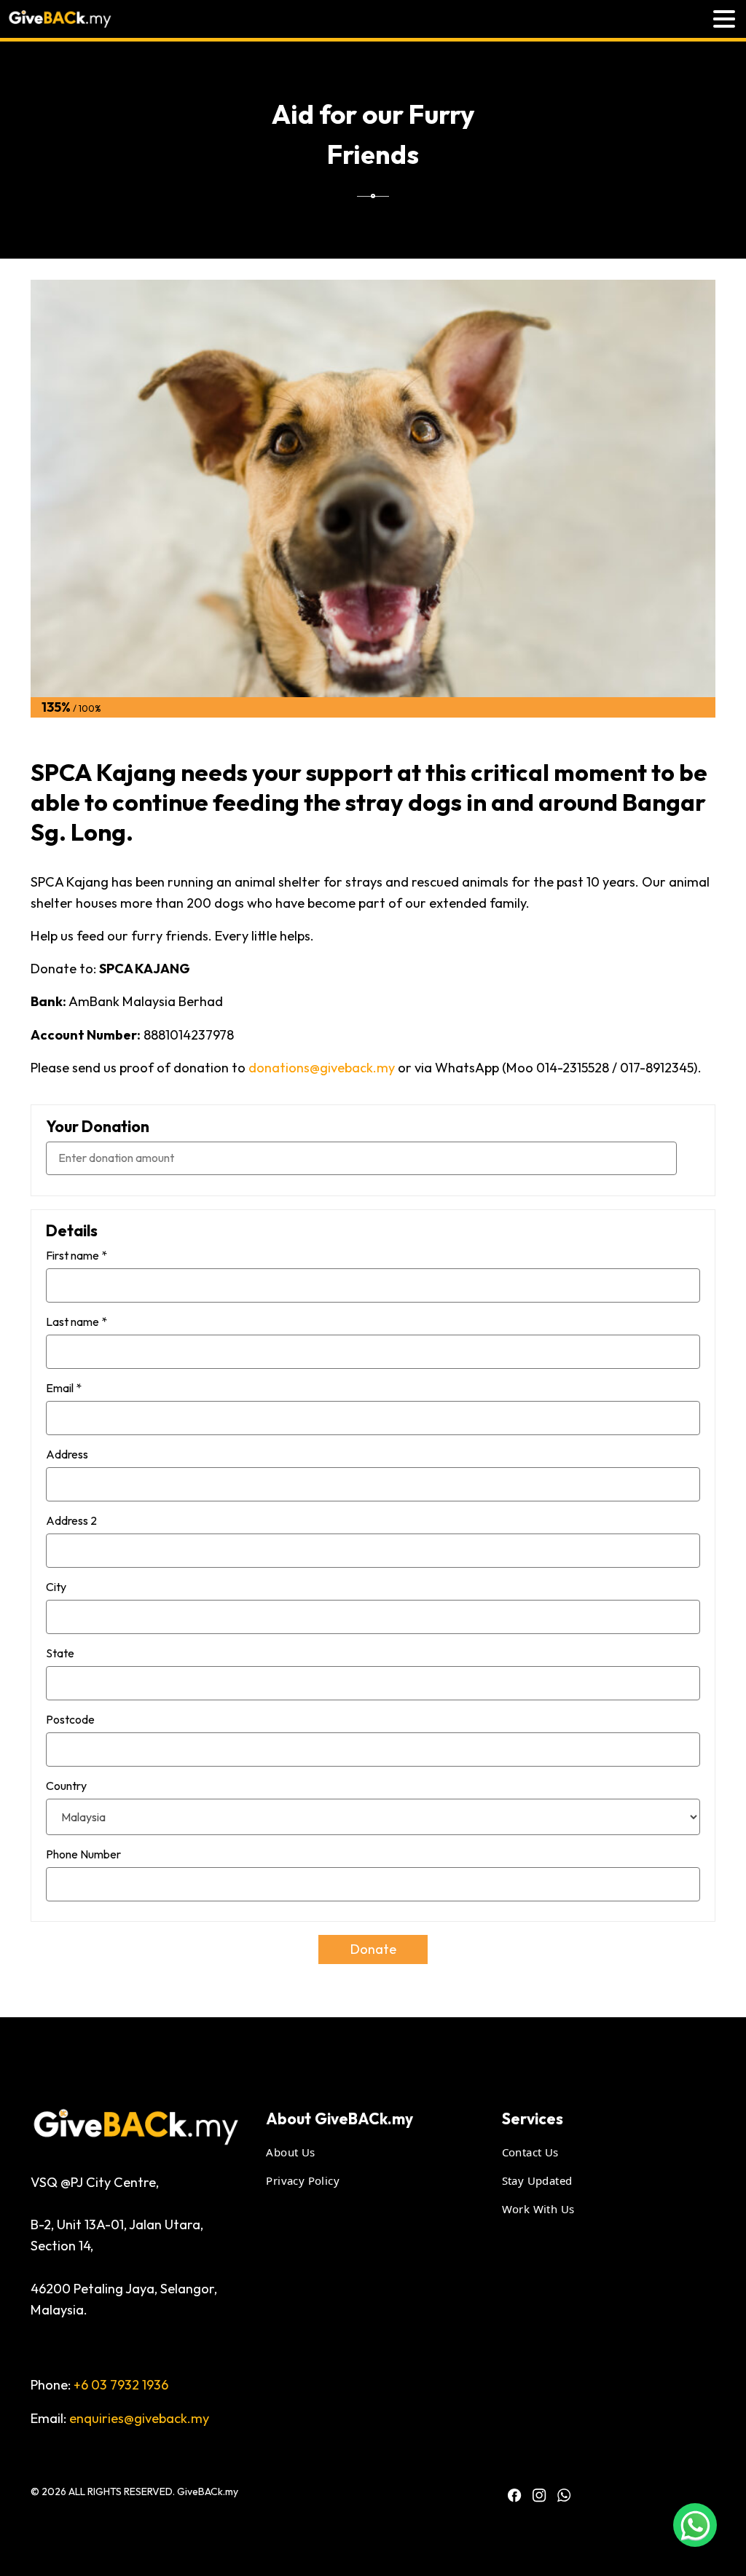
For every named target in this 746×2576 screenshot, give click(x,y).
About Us (290, 2152)
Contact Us (530, 2152)
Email (64, 1388)
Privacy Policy (303, 2180)
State (60, 1653)
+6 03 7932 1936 (121, 2385)
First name (76, 1255)
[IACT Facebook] (514, 2495)
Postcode (70, 1719)
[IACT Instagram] (539, 2495)
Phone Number (83, 1854)
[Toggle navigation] (724, 19)
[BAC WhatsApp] (564, 2495)
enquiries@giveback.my (139, 2418)
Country (66, 1786)
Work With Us (538, 2209)
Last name (76, 1322)
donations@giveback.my (322, 1068)
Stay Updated (537, 2180)
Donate (373, 1949)
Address (67, 1454)
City (56, 1587)
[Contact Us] (695, 2525)
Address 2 (71, 1520)
